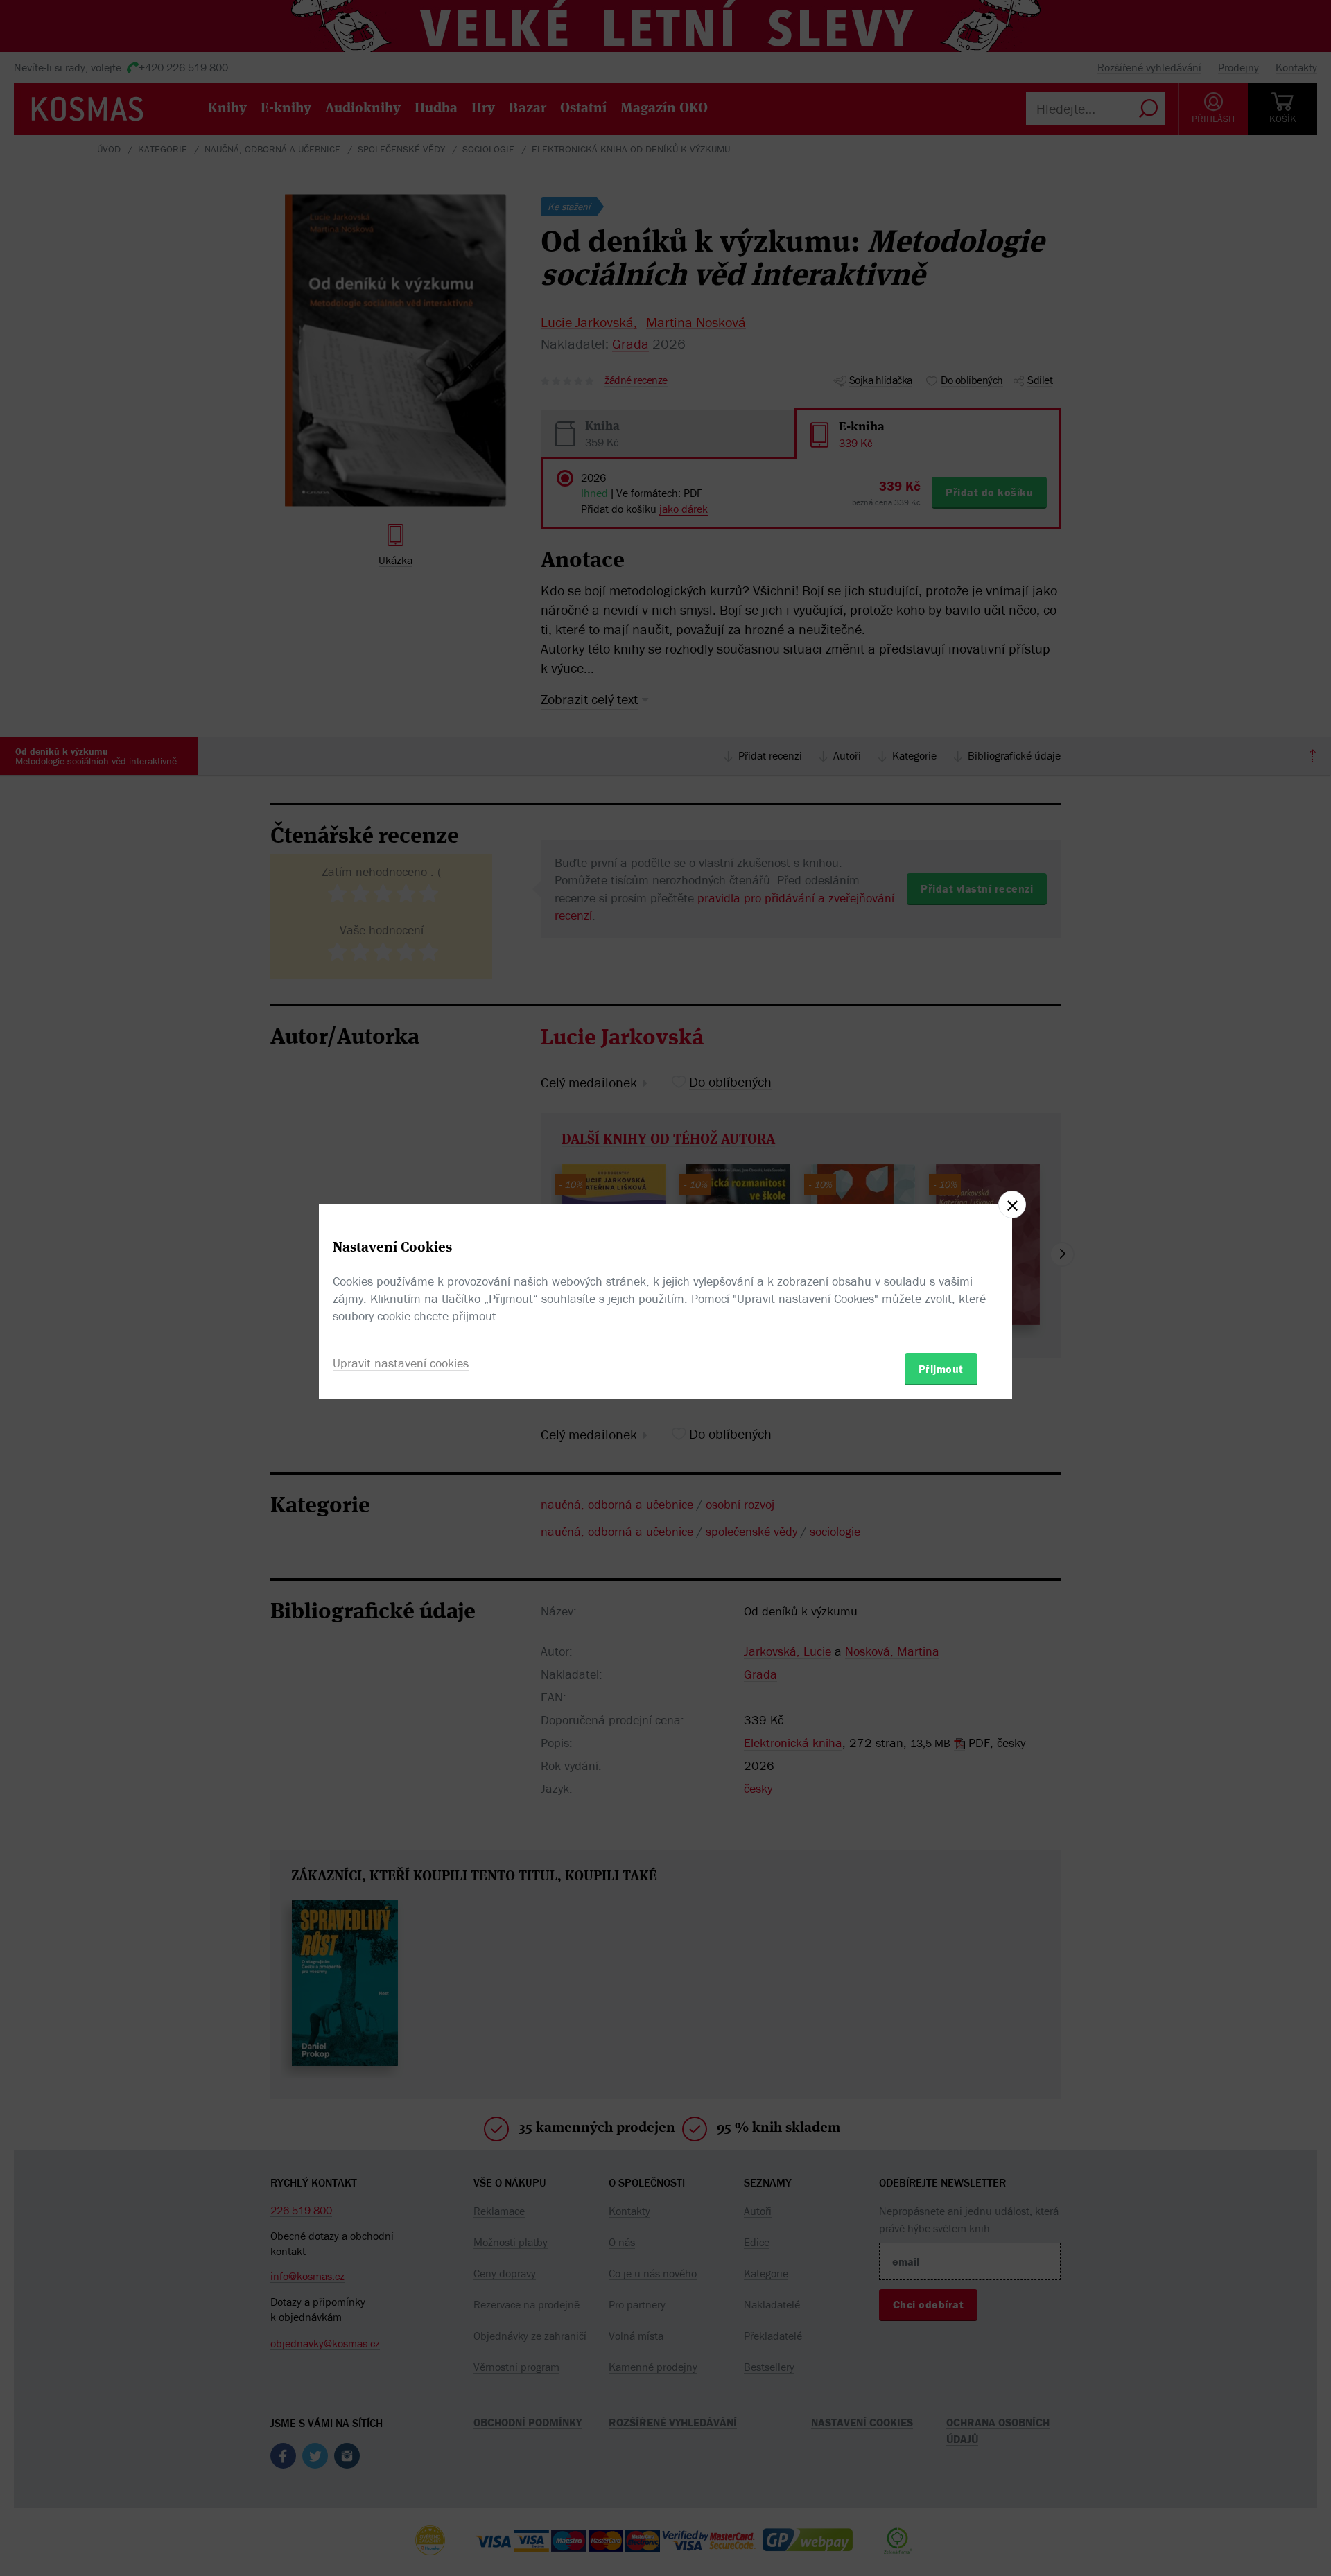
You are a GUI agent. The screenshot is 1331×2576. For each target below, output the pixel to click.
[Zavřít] (1012, 1204)
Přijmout (941, 1369)
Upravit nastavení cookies (401, 1363)
